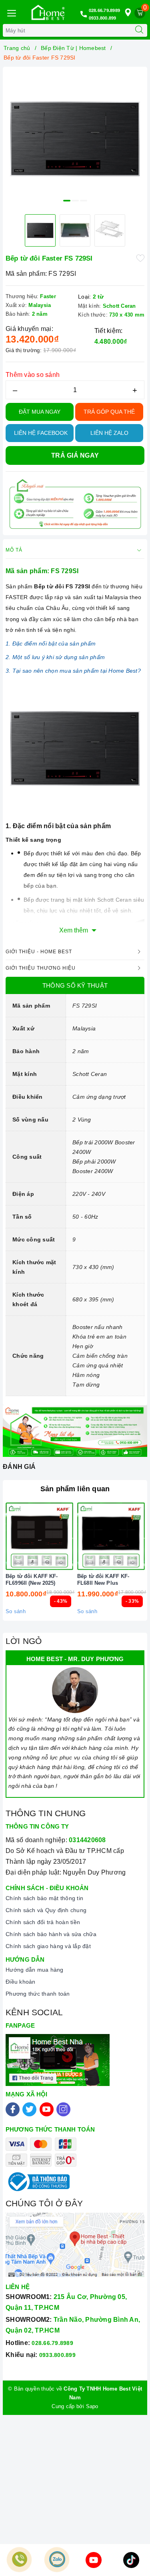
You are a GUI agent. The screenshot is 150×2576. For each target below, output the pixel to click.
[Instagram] (63, 2109)
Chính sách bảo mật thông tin (44, 1898)
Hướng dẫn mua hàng (35, 1970)
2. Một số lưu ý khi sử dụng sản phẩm (55, 657)
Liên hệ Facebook (41, 433)
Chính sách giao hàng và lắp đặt (48, 1946)
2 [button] (75, 201)
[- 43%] (39, 1536)
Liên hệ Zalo (109, 433)
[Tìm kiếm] (139, 30)
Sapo (92, 2406)
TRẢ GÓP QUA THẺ (109, 412)
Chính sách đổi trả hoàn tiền (43, 1922)
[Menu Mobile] (11, 12)
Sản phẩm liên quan (75, 1489)
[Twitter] (29, 2109)
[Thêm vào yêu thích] (140, 258)
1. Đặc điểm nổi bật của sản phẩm (51, 644)
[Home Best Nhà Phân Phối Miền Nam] (48, 12)
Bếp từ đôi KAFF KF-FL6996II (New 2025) (32, 1580)
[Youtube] (47, 2109)
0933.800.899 (103, 18)
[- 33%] (111, 1536)
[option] (75, 139)
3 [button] (84, 201)
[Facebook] (13, 2109)
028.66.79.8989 (105, 10)
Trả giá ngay (75, 455)
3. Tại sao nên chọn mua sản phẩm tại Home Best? (73, 671)
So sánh (16, 1611)
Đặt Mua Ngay (40, 412)
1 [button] (67, 201)
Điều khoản (21, 1982)
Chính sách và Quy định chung (46, 1910)
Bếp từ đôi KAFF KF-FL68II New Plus (103, 1580)
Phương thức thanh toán (38, 1994)
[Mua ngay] (74, 1536)
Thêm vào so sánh (33, 375)
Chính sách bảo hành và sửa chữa (51, 1934)
